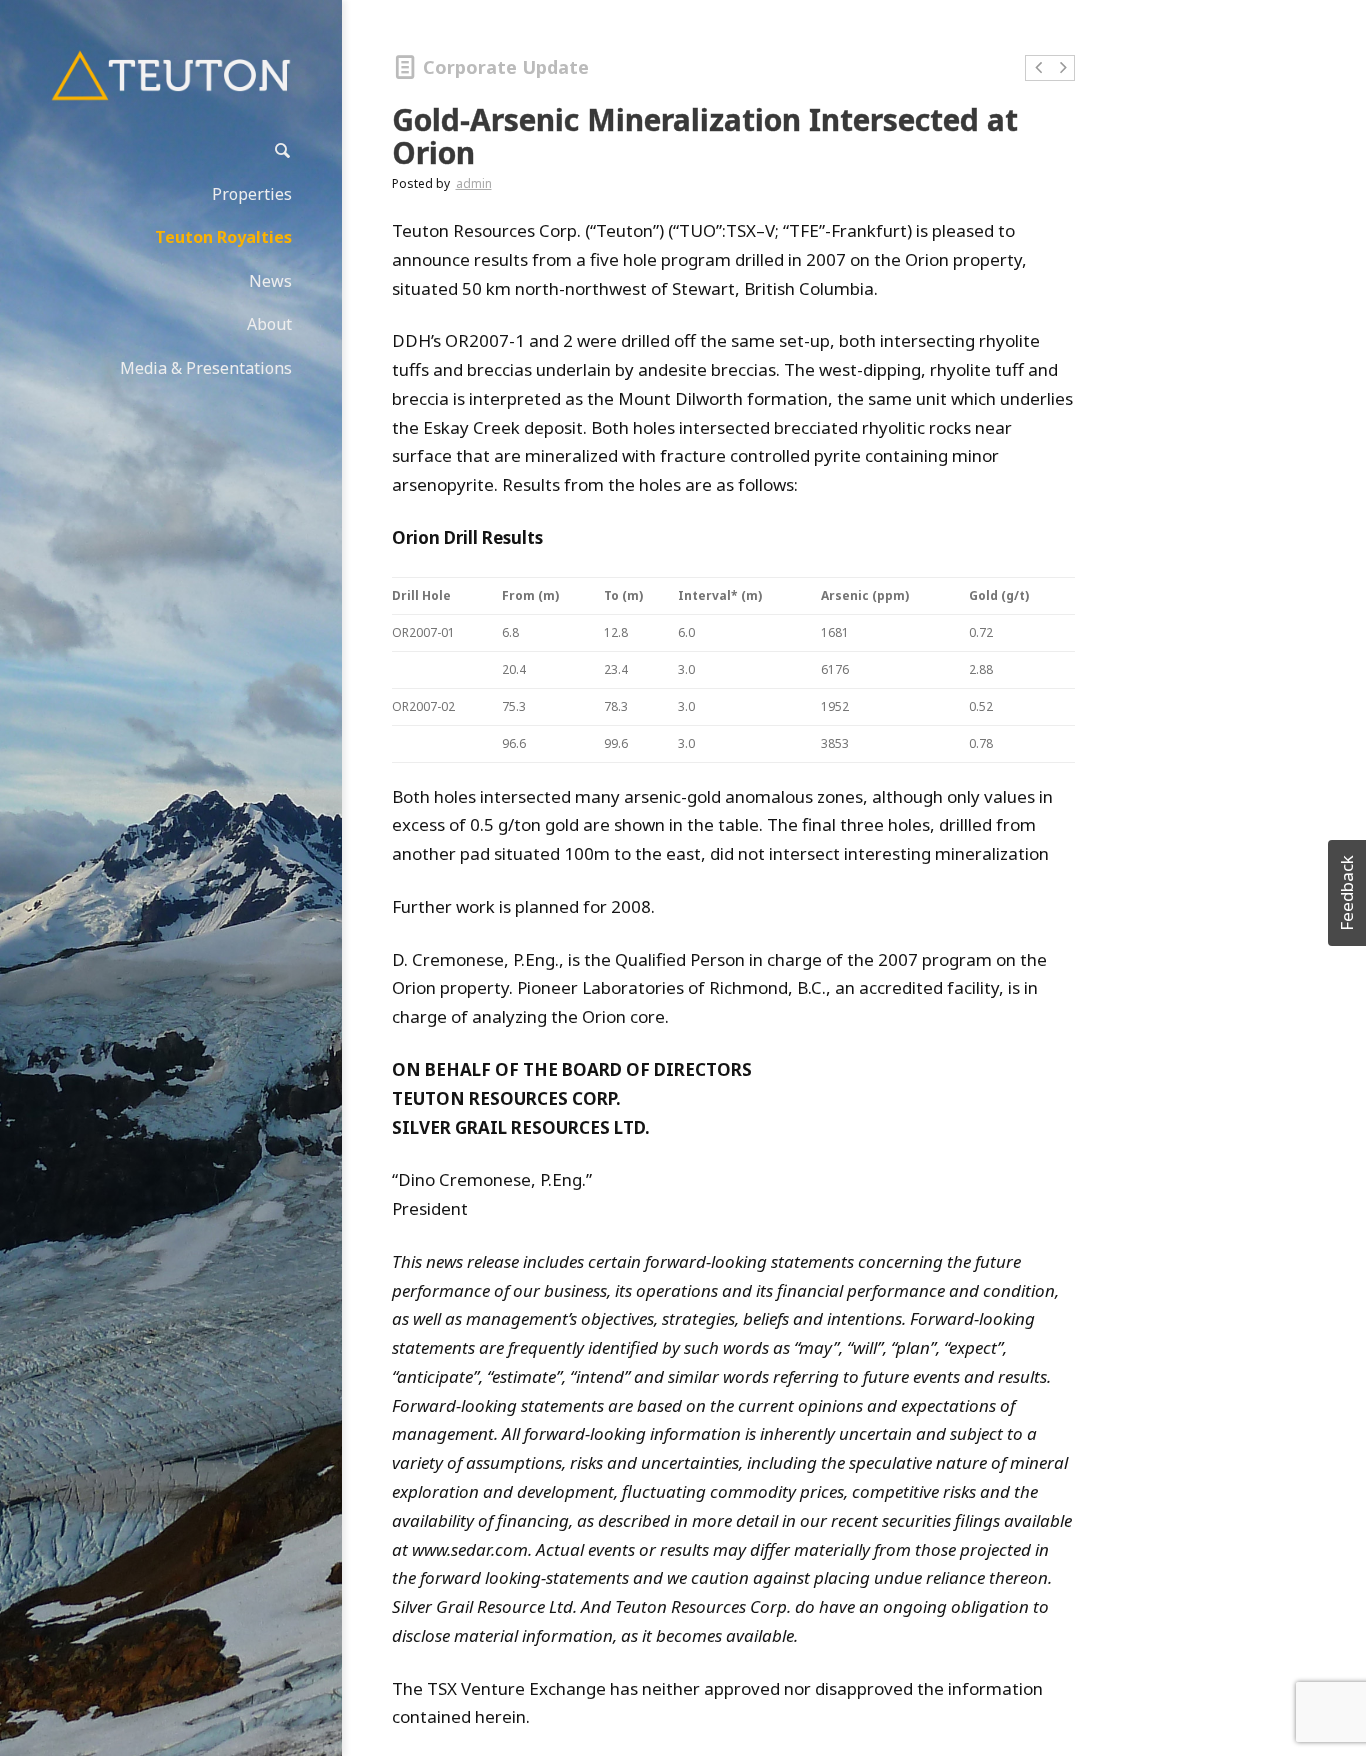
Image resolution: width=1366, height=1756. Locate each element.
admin (474, 183)
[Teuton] (171, 75)
